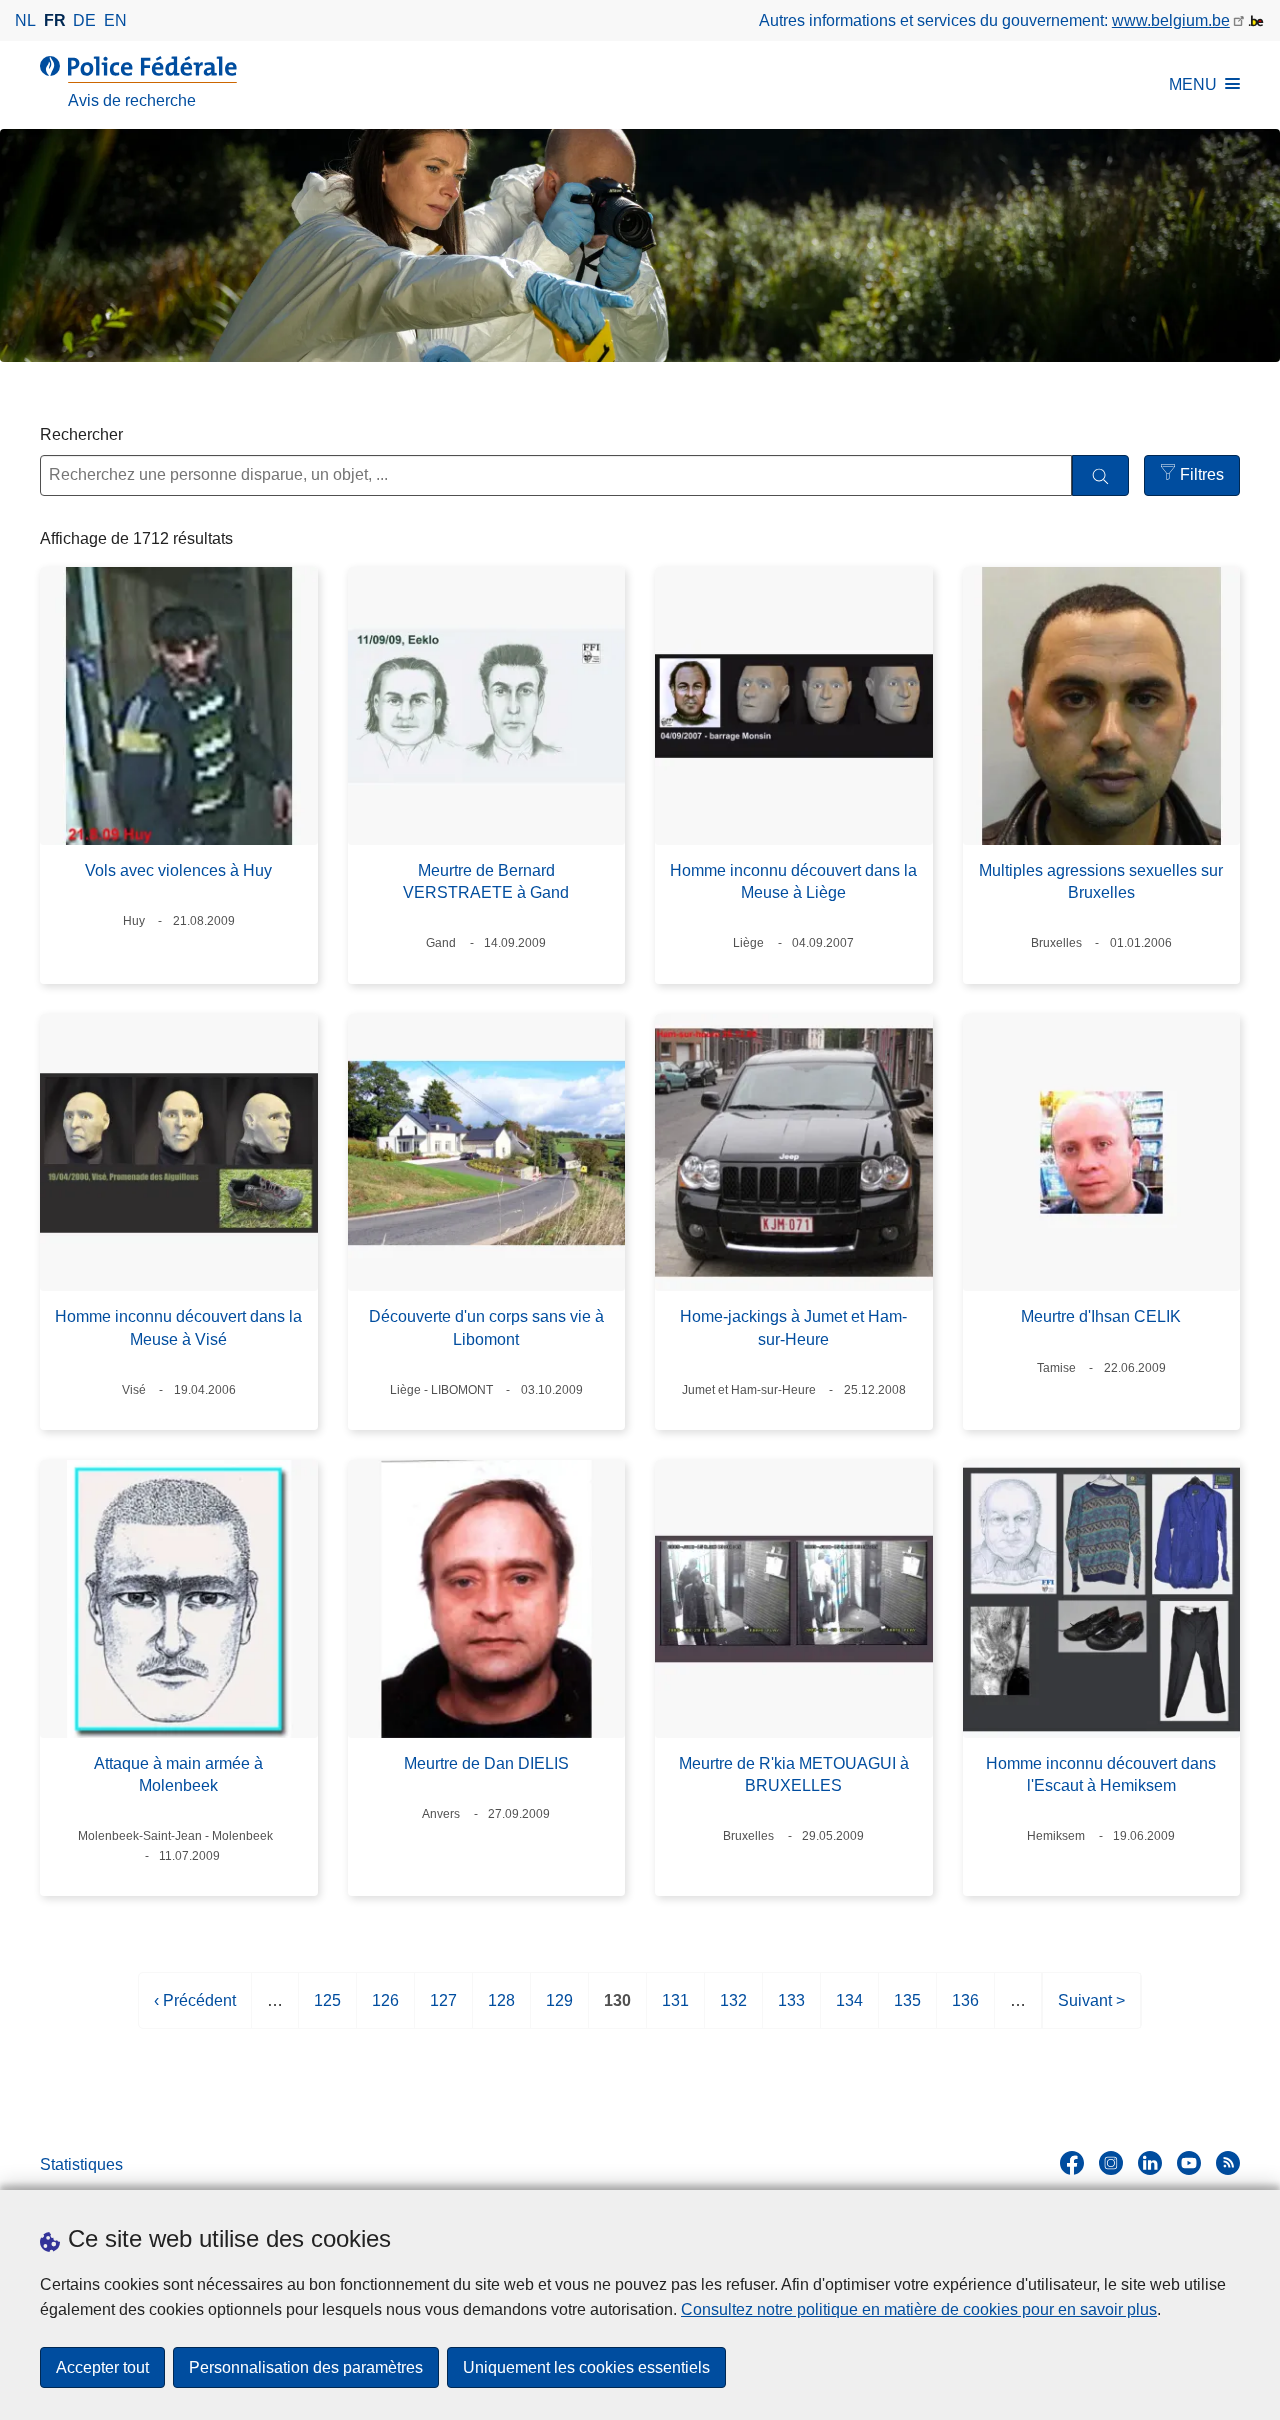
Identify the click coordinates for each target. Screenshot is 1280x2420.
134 (849, 2010)
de (84, 20)
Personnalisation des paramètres (306, 2367)
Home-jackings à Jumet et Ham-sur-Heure (793, 1327)
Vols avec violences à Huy (178, 870)
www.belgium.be (1171, 20)
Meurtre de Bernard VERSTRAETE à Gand (486, 881)
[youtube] (1189, 2163)
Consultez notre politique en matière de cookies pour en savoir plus (919, 2309)
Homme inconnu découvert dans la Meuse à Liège (793, 881)
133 (791, 2010)
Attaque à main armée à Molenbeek (178, 1774)
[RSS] (1228, 2163)
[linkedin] (1150, 2163)
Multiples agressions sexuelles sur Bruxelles (1101, 881)
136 (965, 2010)
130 (617, 2010)
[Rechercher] (1100, 475)
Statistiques (81, 2164)
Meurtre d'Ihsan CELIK (1101, 1316)
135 (907, 2010)
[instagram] (1111, 2163)
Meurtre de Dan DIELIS (486, 1763)
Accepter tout (102, 2367)
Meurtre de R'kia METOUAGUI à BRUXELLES (794, 1774)
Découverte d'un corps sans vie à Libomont (486, 1327)
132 (733, 2010)
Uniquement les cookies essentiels (586, 2367)
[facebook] (1072, 2163)
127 (443, 2010)
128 (501, 2010)
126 (385, 2010)
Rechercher (81, 434)
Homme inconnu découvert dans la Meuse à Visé (178, 1327)
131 (675, 2010)
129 (559, 2010)
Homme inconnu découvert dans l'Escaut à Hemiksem (1101, 1774)
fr (55, 20)
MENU (1193, 84)
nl (25, 20)
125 (327, 2010)
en (115, 20)
